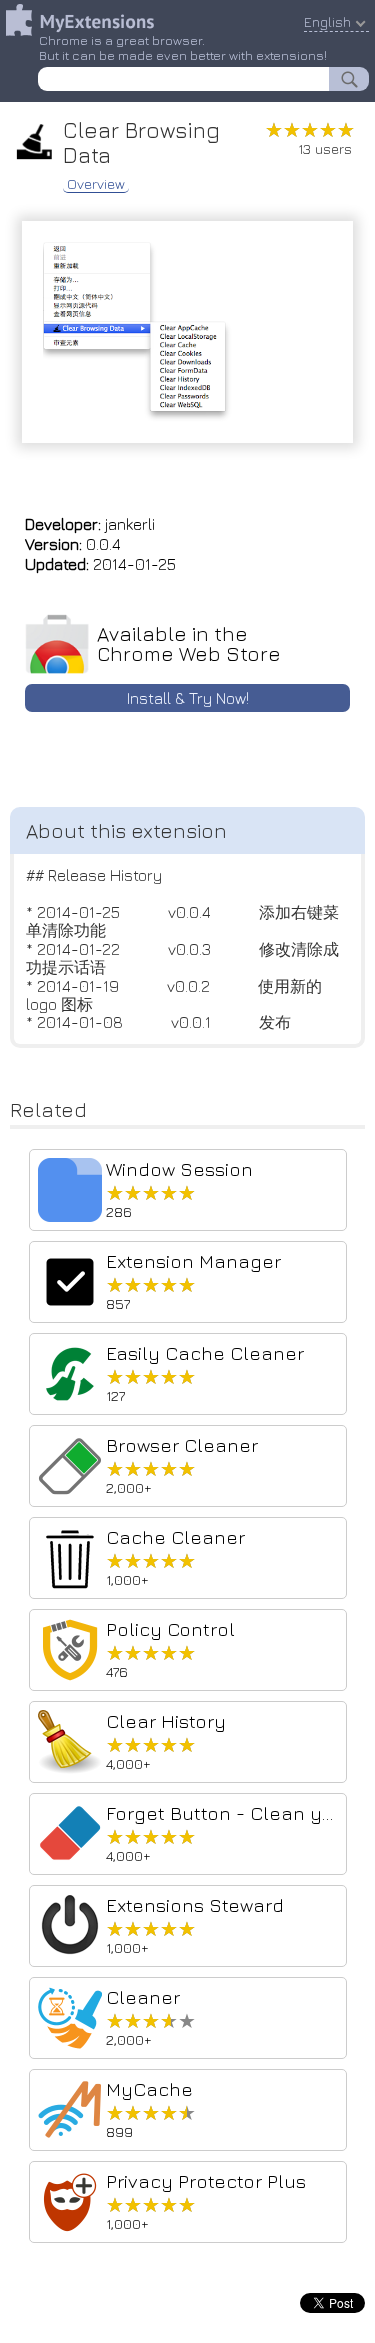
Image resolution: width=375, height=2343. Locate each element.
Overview (96, 184)
